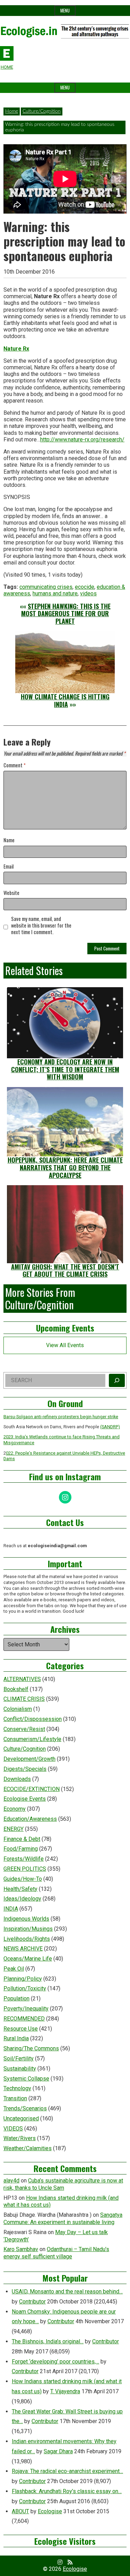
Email (8, 867)
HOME (7, 67)
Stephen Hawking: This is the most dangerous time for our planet (66, 614)
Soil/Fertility (19, 2058)
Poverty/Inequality (26, 2009)
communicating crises (46, 587)
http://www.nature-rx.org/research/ (82, 440)
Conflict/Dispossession (33, 1719)
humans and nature (55, 593)
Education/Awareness (30, 1819)
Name (9, 840)
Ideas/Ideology (22, 1899)
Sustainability (20, 2069)
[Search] (117, 1380)
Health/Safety (20, 1889)
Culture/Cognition (42, 111)
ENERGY (14, 1829)
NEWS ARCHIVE (23, 1949)
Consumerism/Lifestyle (32, 1739)
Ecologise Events (25, 1799)
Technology (17, 2088)
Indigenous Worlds (26, 1919)
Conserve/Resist (24, 1729)
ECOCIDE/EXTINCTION (32, 1789)
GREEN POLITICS (25, 1869)
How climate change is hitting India (65, 700)
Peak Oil (14, 1969)
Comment (15, 765)
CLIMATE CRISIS (24, 1699)
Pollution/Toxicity (25, 1988)
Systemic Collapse (26, 2079)
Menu (65, 11)
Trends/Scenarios (25, 2108)
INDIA (11, 1909)
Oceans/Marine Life (28, 1959)
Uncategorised (21, 2118)
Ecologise (50, 2511)
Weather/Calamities (28, 2148)
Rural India (16, 2038)
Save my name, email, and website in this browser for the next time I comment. (41, 925)
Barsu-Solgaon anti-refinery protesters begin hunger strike (61, 1417)
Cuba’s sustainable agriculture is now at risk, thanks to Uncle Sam (63, 2184)
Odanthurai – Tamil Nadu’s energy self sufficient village (56, 2253)
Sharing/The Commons (31, 2048)
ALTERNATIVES (22, 1679)
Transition (15, 2098)
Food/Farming (21, 1849)
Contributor (32, 2302)
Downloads (17, 1779)
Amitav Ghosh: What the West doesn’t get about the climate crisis (65, 1270)
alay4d (11, 2181)
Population (16, 1998)
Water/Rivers (20, 2138)
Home (12, 111)
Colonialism (18, 1709)
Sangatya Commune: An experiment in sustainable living (63, 2219)
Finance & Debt (22, 1839)
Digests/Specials (25, 1769)
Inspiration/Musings (28, 1929)
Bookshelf (16, 1689)
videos (88, 593)
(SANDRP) (110, 1427)
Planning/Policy (23, 1979)
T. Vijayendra (65, 2391)
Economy (15, 1809)
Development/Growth (29, 1759)
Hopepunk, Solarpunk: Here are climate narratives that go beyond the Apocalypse (65, 1167)
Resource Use (21, 2029)
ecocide (85, 587)
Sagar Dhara (58, 2451)
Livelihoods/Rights (27, 1939)
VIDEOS (13, 2129)
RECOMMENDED (24, 2019)
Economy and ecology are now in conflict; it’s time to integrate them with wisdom (65, 1069)
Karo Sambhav (21, 2249)
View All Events (65, 1345)
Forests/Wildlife (24, 1859)
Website (11, 893)
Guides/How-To (23, 1879)
